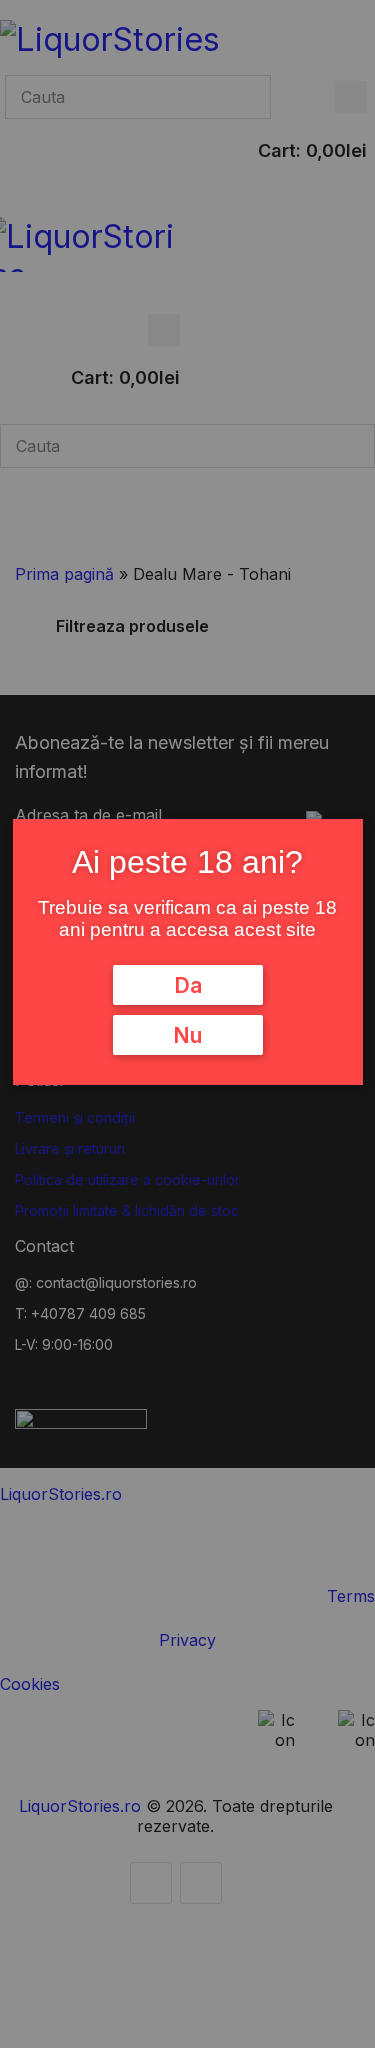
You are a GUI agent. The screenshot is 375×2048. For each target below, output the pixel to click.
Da (188, 985)
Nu (187, 1035)
